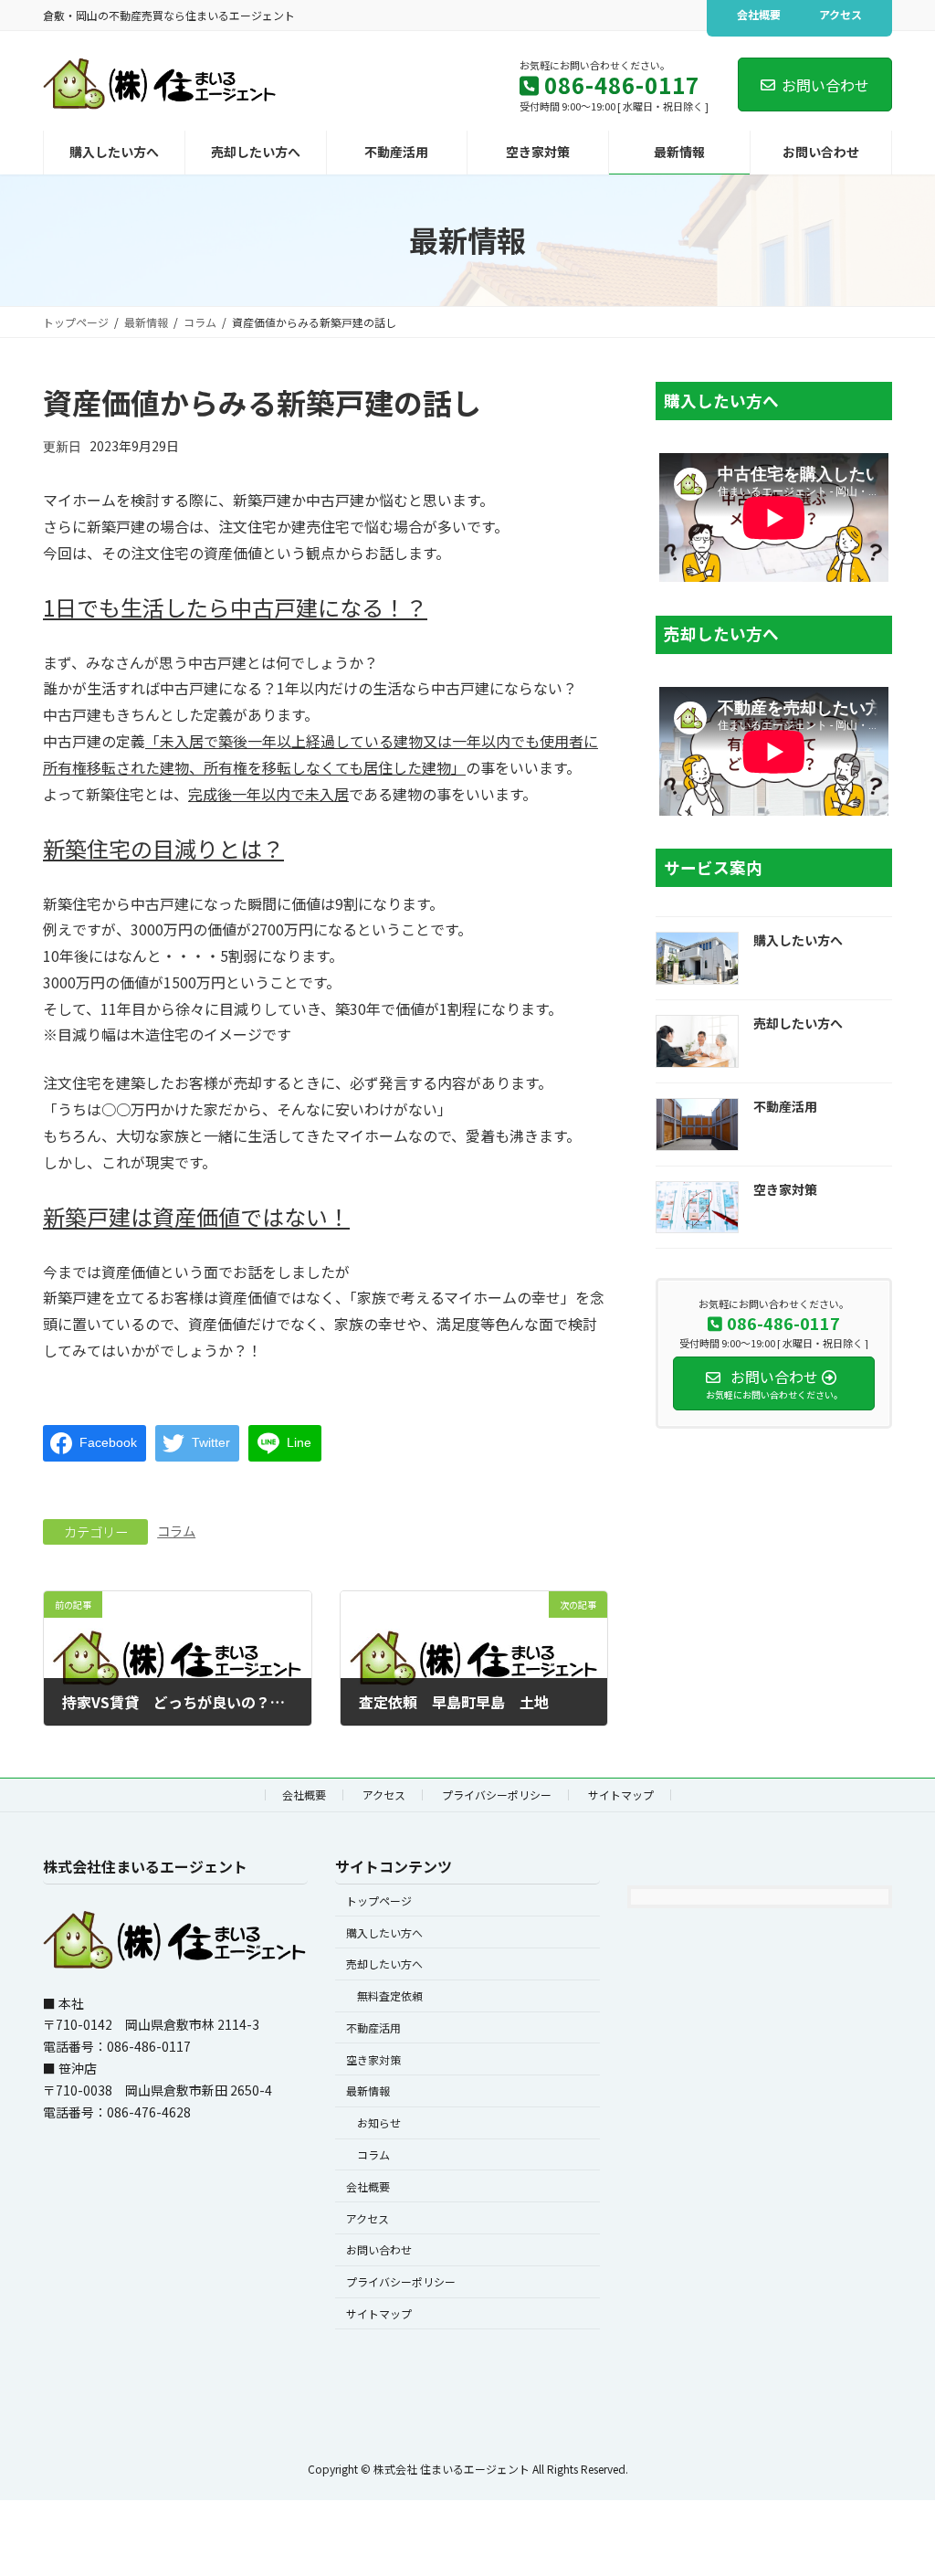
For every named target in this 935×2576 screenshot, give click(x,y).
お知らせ (379, 2122)
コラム (176, 1531)
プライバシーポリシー (497, 1795)
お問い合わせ (825, 85)
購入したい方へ (798, 941)
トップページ (379, 1900)
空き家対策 (785, 1189)
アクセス (840, 15)
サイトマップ (621, 1795)
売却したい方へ (798, 1023)
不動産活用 (785, 1106)
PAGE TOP (898, 2481)
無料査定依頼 (390, 1995)
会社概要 (759, 15)
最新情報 (368, 2090)
